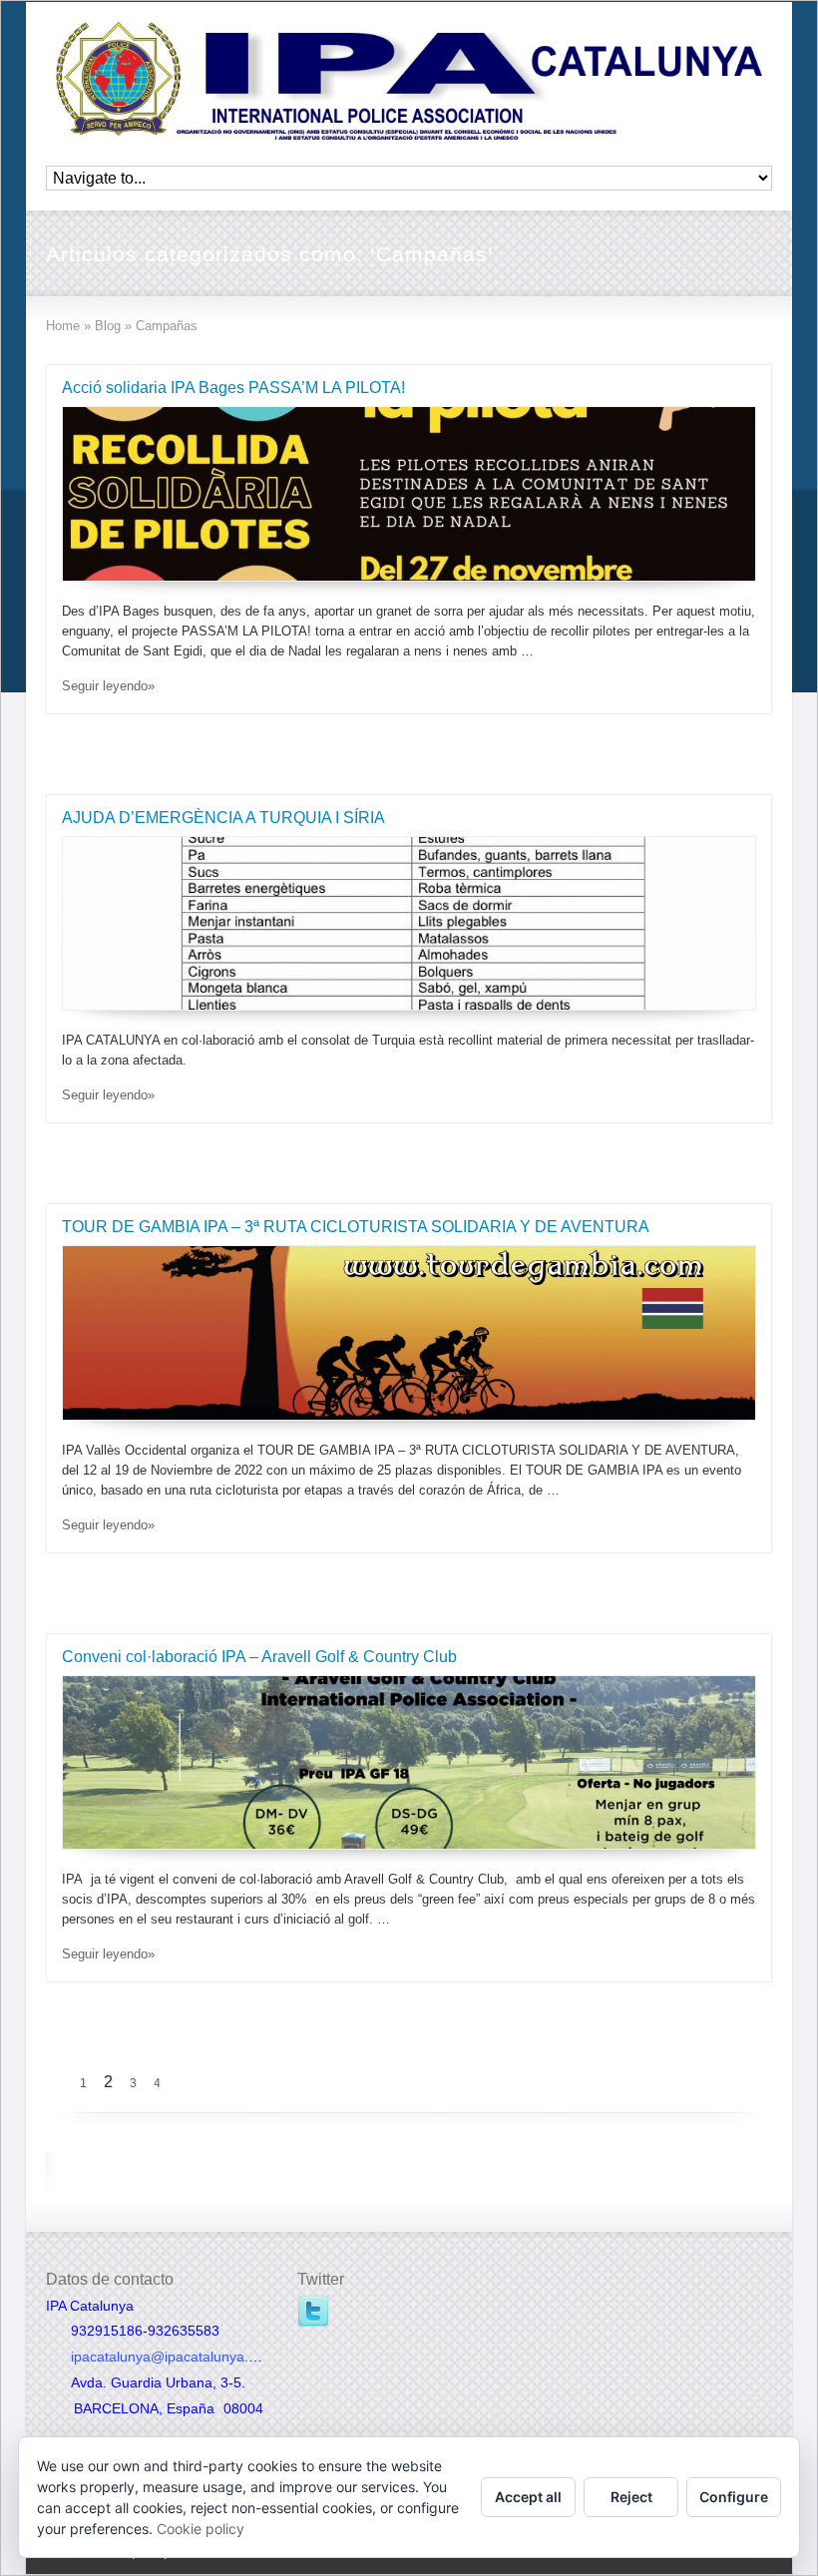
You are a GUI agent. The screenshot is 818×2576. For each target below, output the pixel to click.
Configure (734, 2497)
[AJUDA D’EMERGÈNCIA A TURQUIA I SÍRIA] (409, 924)
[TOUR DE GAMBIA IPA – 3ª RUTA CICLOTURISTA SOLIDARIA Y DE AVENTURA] (409, 1333)
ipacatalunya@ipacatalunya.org (170, 2357)
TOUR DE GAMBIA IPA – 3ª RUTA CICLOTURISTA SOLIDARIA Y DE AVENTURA (356, 1227)
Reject (631, 2497)
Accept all (528, 2497)
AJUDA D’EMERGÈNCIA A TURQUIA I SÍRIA (223, 818)
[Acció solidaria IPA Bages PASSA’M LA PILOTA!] (409, 494)
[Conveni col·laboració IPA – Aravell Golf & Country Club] (409, 1763)
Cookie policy (201, 2529)
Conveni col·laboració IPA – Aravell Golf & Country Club (259, 1657)
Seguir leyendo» (108, 686)
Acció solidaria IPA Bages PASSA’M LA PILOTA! (233, 388)
